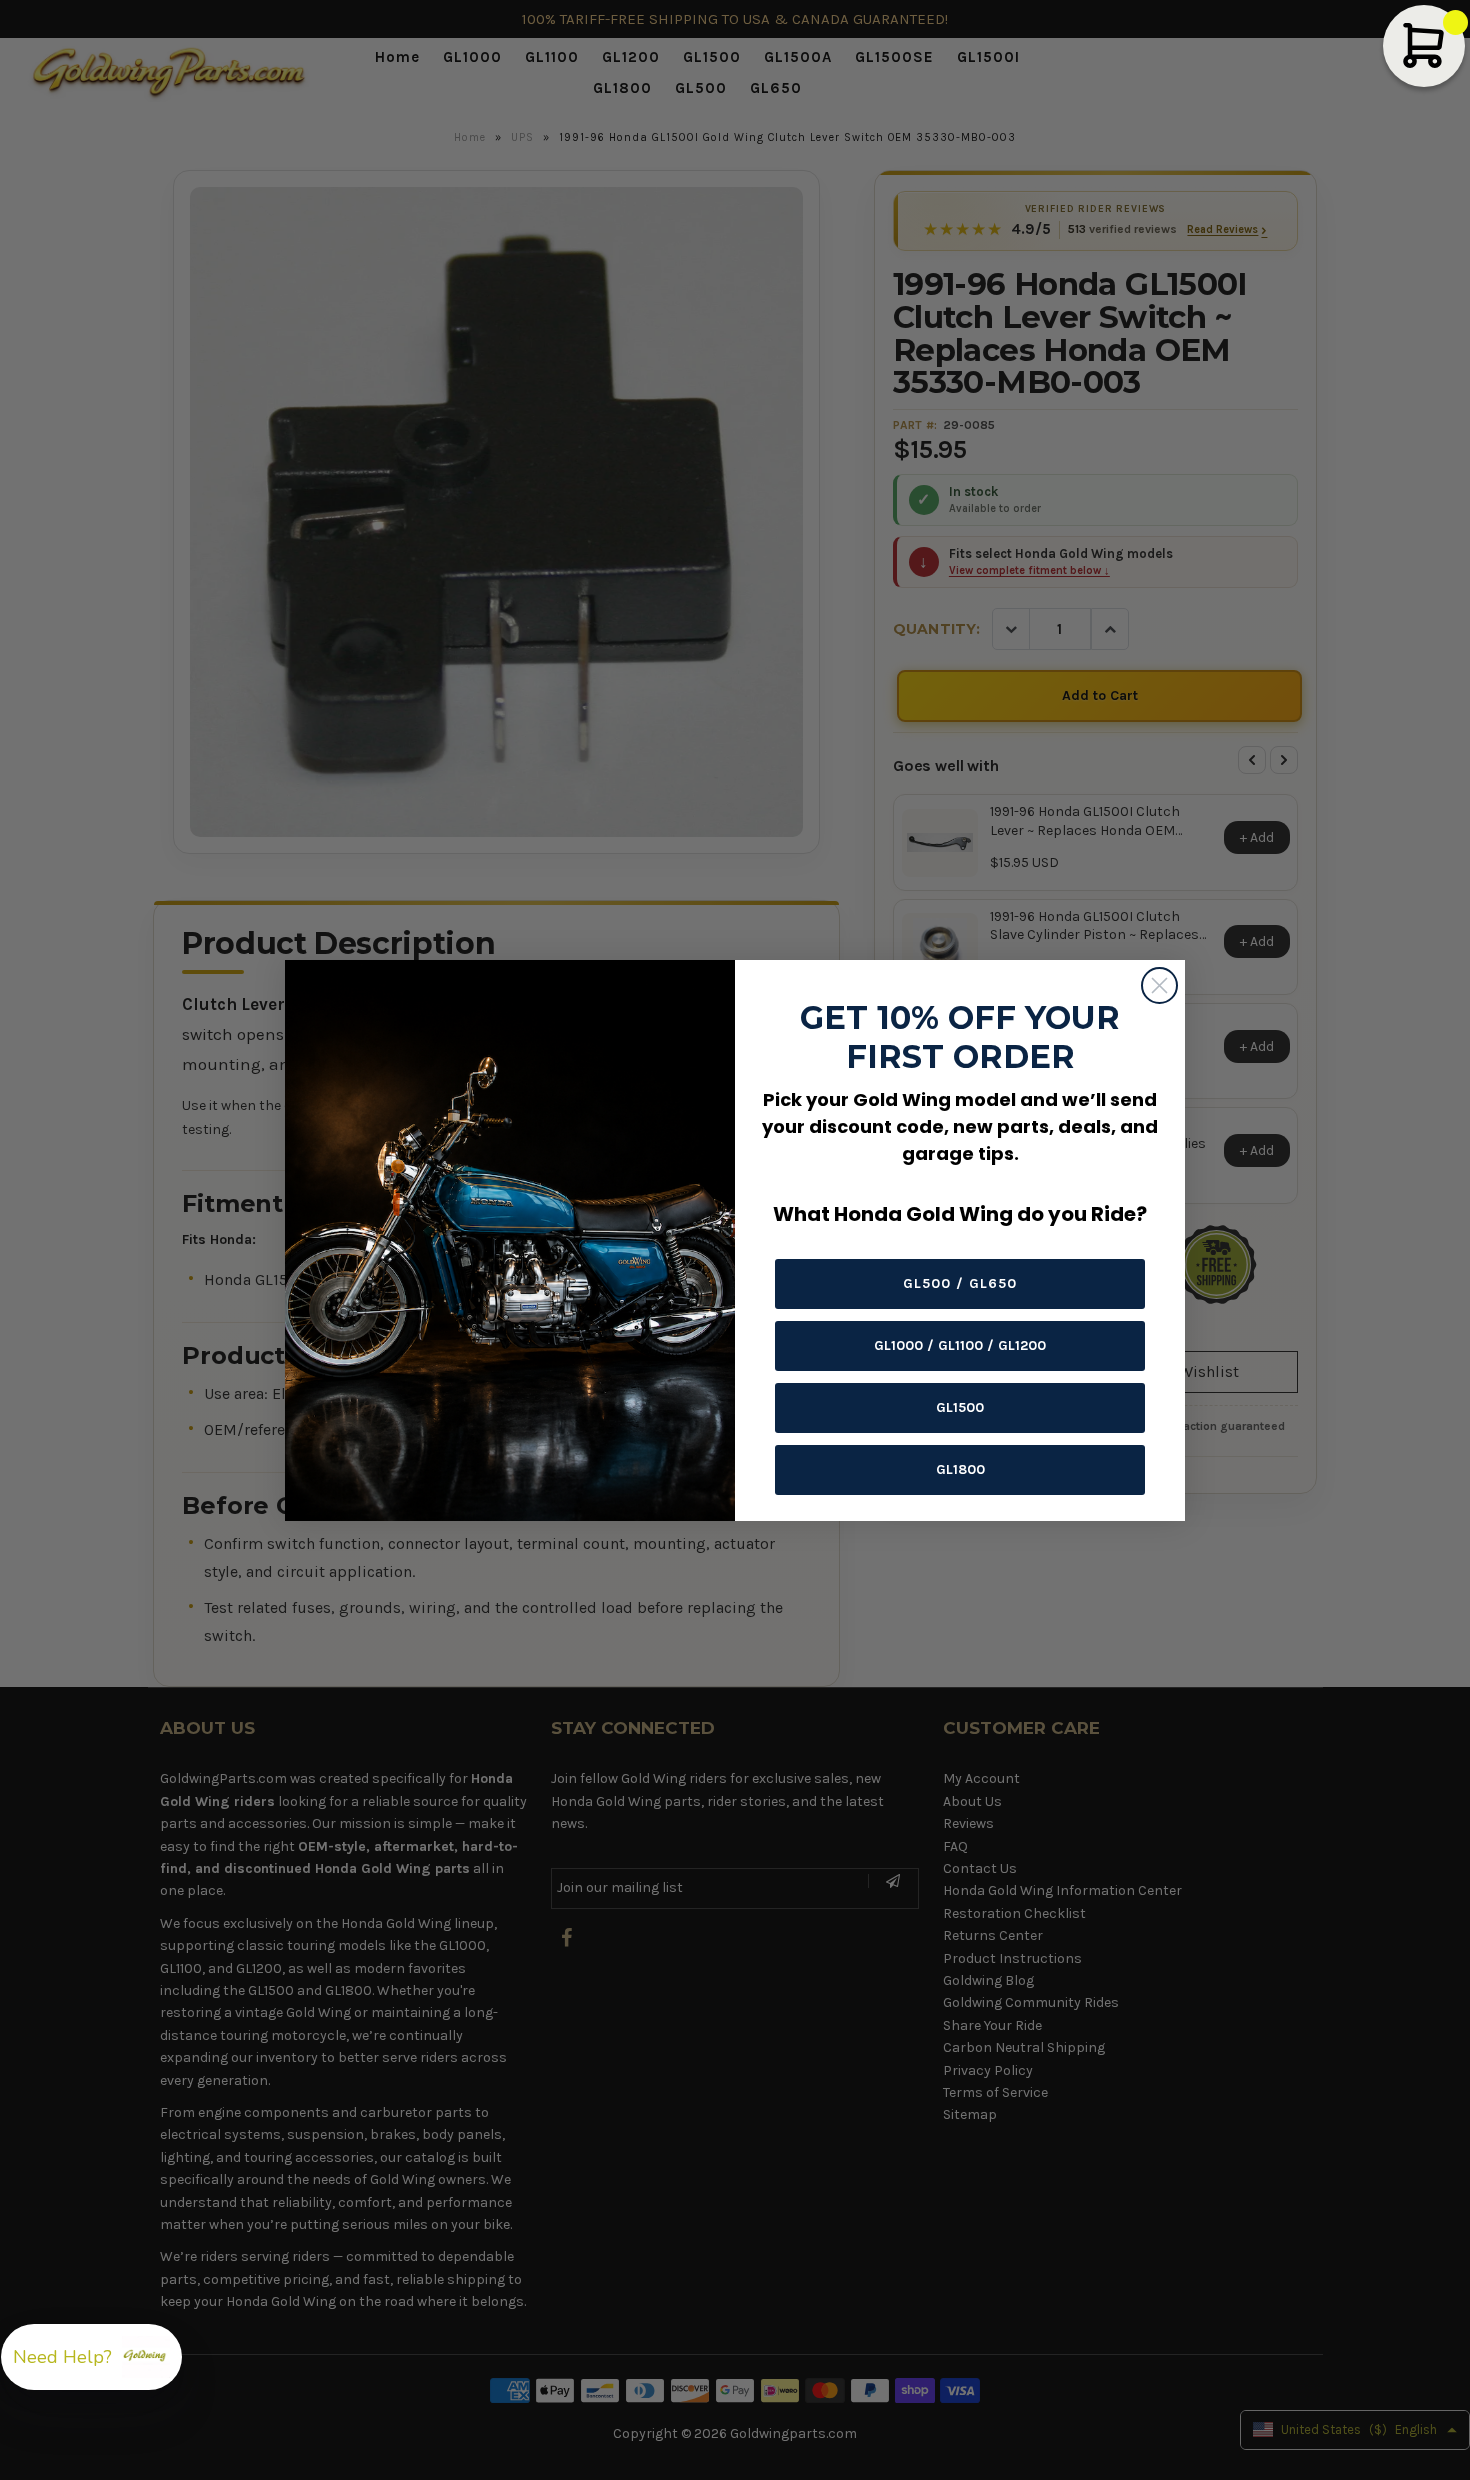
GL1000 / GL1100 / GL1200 (960, 1345)
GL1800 (960, 1469)
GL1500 (960, 1407)
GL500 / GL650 (960, 1283)
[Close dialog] (1159, 985)
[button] (91, 2357)
